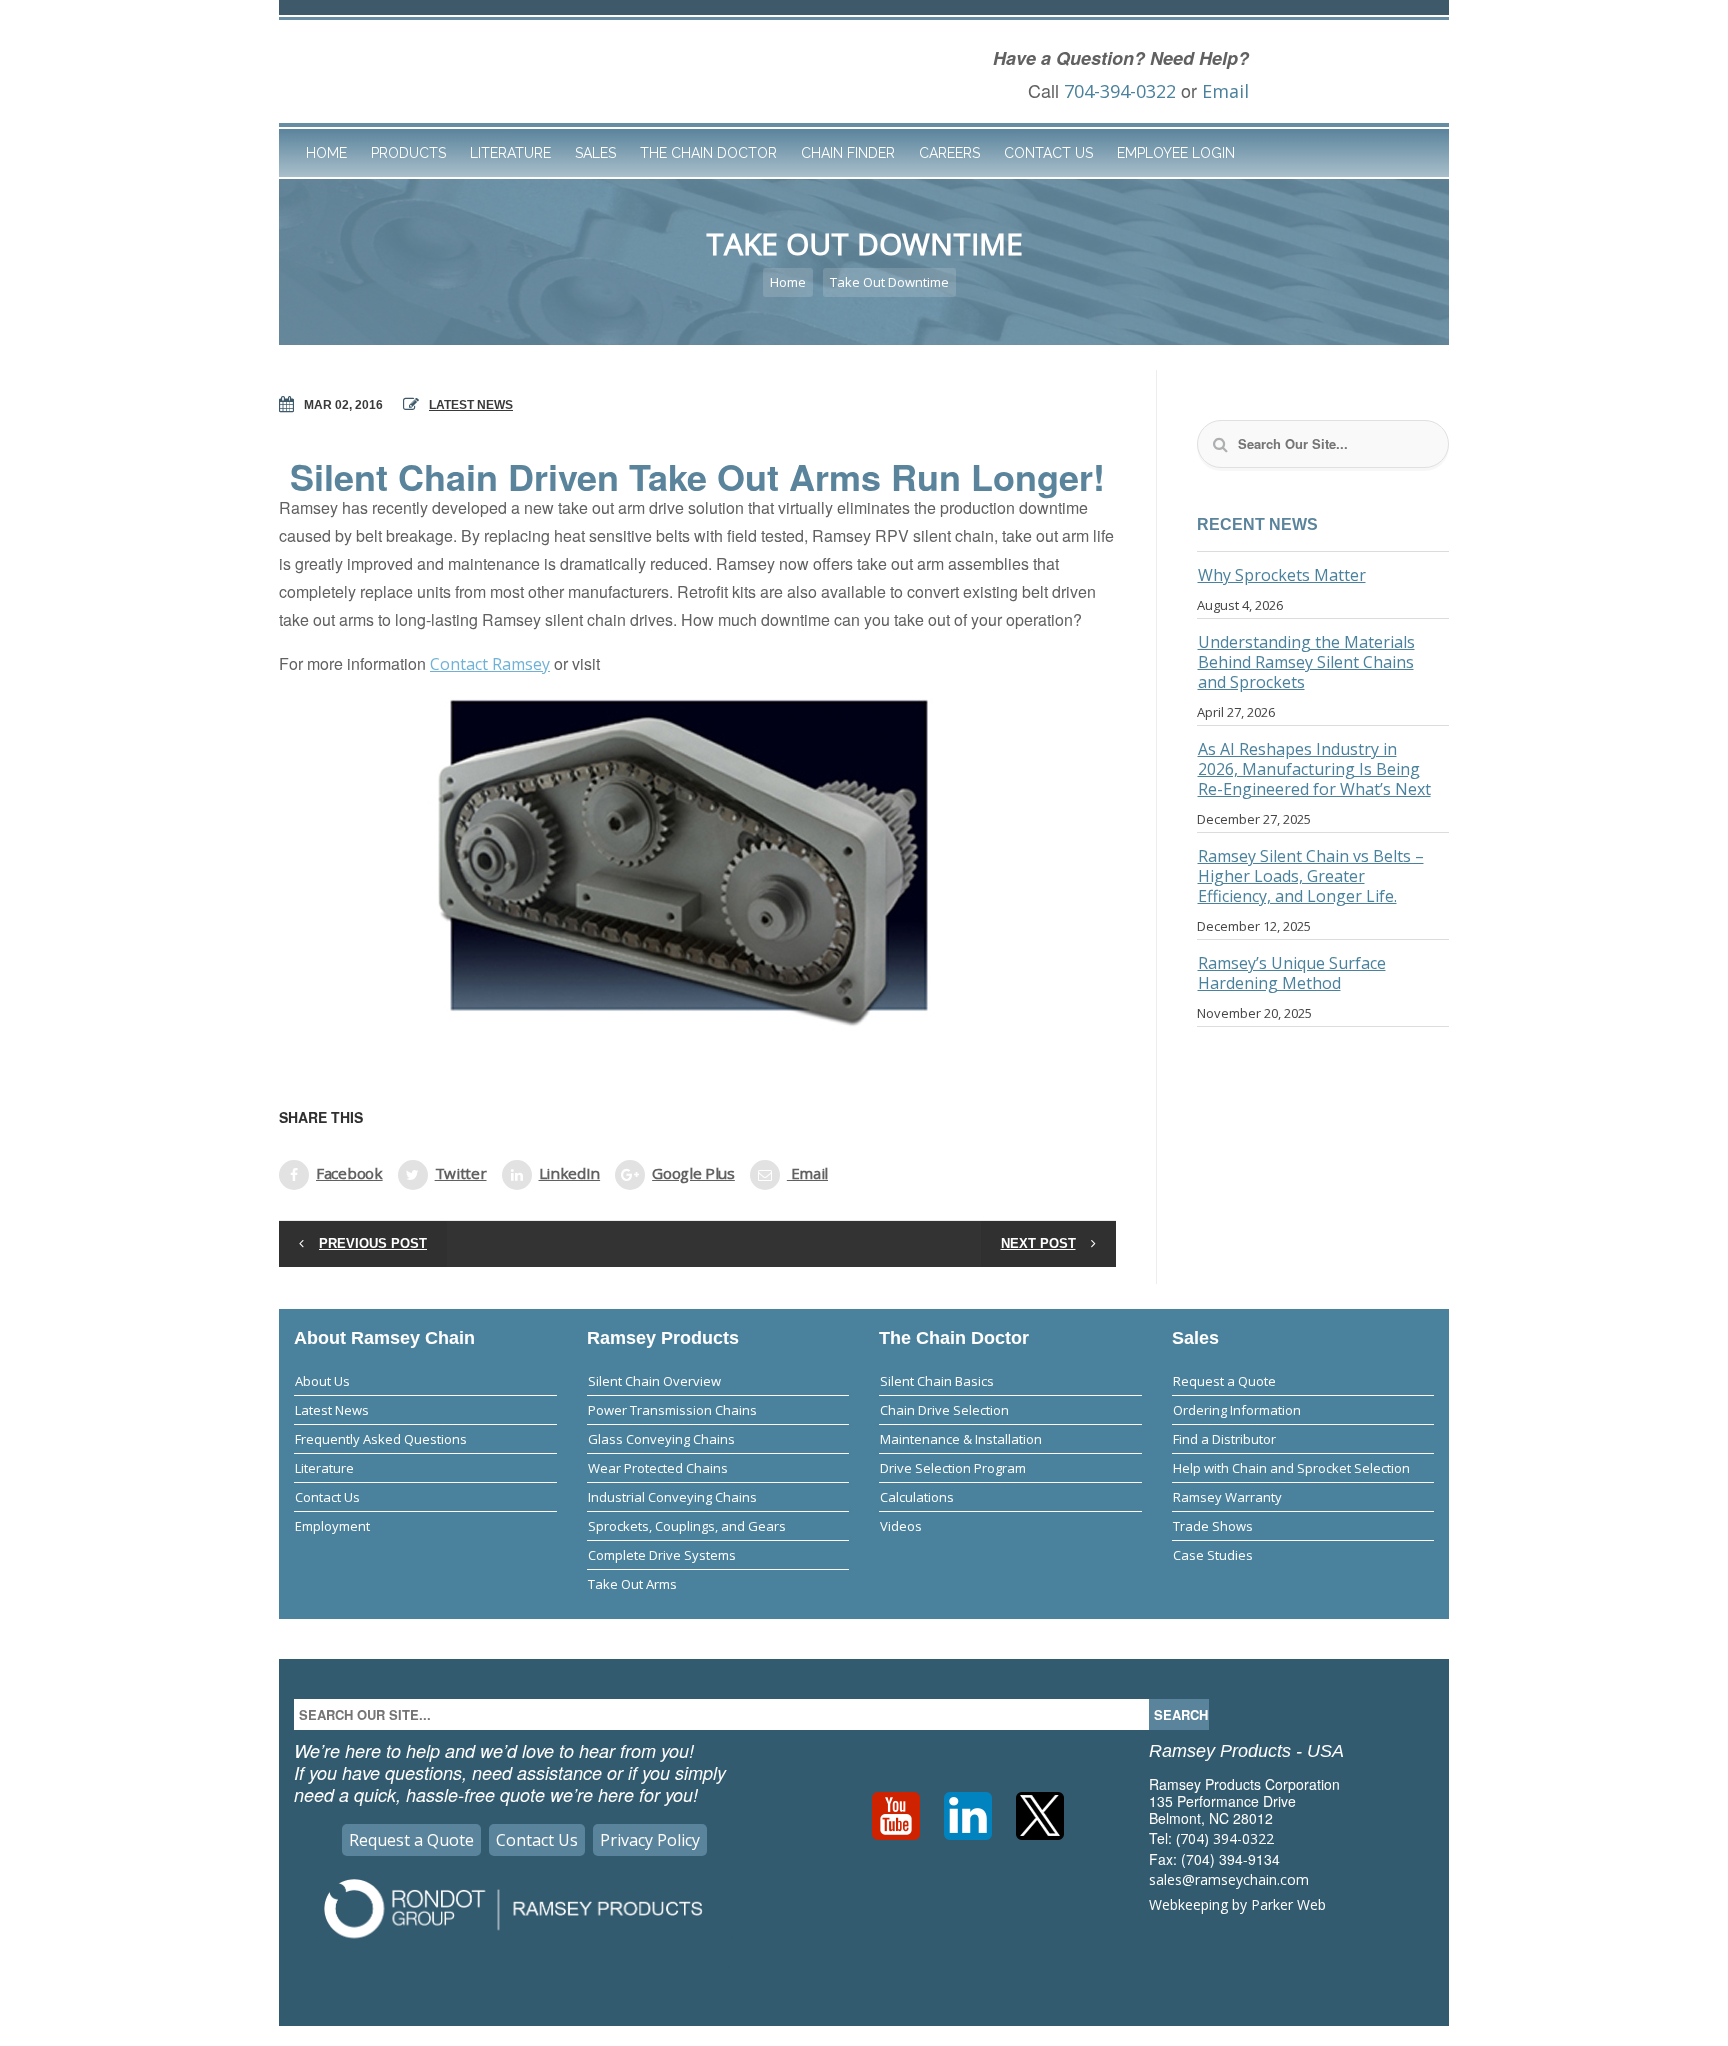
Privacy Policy (650, 1840)
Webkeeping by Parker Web (1237, 1904)
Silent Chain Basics (937, 1381)
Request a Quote (1224, 1381)
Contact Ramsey (490, 664)
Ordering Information (1237, 1410)
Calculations (917, 1497)
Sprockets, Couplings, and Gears (687, 1526)
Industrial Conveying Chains (672, 1497)
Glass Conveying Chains (661, 1439)
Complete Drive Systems (662, 1555)
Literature (510, 153)
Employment (332, 1526)
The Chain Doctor (708, 153)
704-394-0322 (1120, 91)
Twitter (461, 1173)
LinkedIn (570, 1173)
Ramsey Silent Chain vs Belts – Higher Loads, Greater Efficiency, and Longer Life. (1311, 876)
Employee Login (1176, 153)
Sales (595, 153)
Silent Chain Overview (654, 1381)
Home (326, 153)
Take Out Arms (632, 1584)
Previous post (373, 1243)
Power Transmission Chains (672, 1410)
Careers (949, 153)
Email (1225, 91)
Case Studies (1213, 1555)
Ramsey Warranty (1227, 1497)
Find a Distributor (1224, 1439)
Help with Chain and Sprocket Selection (1291, 1468)
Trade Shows (1213, 1526)
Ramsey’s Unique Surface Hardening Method (1292, 973)
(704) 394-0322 (1225, 1838)
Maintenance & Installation (961, 1439)
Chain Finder (848, 153)
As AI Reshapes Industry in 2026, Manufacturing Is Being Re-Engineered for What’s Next (1314, 769)
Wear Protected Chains (658, 1468)
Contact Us (1048, 153)
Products (408, 153)
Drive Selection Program (953, 1468)
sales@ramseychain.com (1229, 1879)
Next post (1038, 1243)
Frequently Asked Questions (381, 1439)
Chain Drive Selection (944, 1410)
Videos (901, 1526)
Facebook (349, 1173)
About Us (322, 1381)
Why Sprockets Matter (1282, 575)
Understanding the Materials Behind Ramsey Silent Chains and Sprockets (1306, 662)
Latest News (471, 405)
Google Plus (693, 1173)
